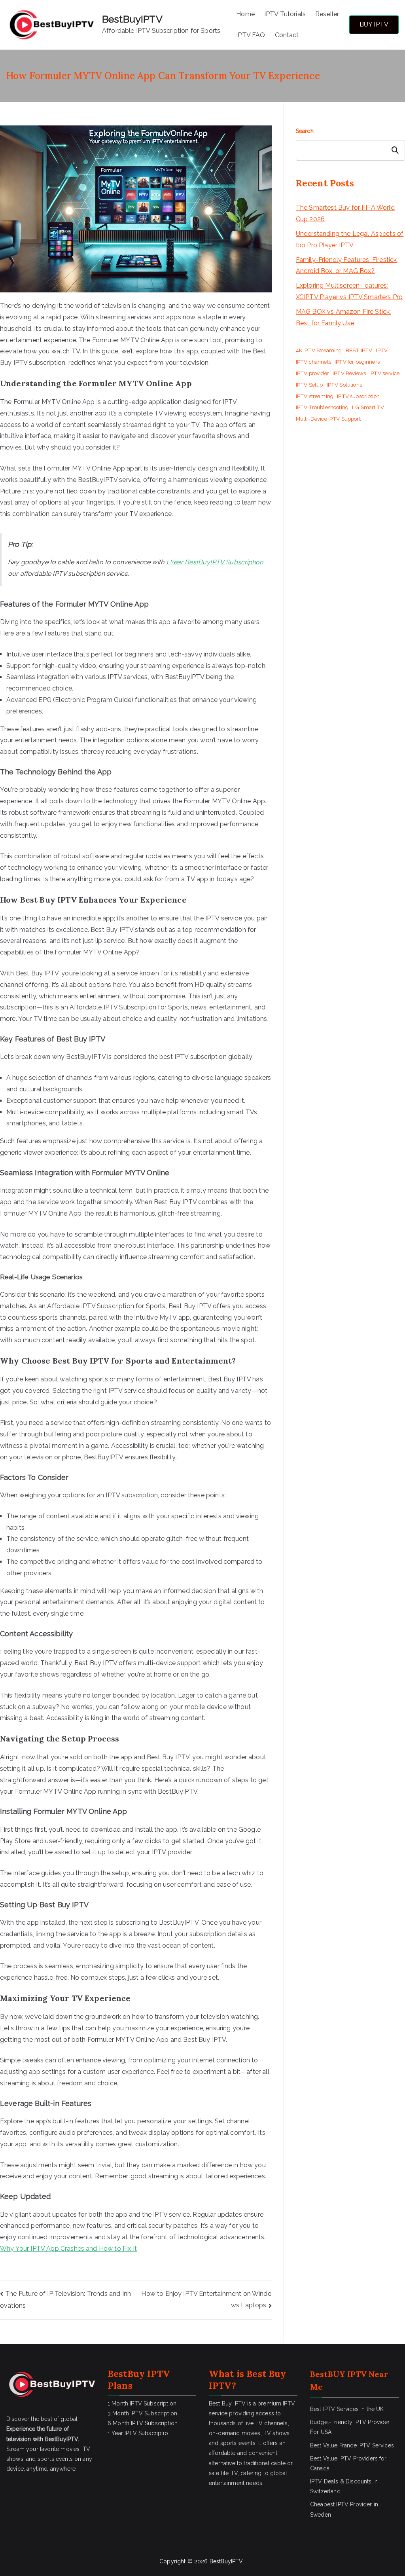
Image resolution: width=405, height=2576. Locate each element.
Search (305, 131)
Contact (287, 35)
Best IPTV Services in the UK (347, 2409)
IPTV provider (312, 373)
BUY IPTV (374, 24)
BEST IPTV (359, 350)
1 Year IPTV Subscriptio (138, 2433)
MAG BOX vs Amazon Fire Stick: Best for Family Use (343, 317)
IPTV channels (313, 362)
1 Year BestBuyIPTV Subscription (214, 562)
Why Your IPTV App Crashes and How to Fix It (68, 2249)
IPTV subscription (358, 396)
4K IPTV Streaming (319, 350)
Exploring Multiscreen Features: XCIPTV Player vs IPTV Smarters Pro (349, 291)
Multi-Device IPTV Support (328, 419)
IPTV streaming (315, 396)
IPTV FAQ (251, 35)
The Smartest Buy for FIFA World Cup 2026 (345, 213)
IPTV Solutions (344, 385)
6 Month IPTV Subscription (143, 2423)
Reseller (327, 14)
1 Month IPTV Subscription (142, 2403)
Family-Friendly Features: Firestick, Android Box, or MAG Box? (347, 266)
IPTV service (384, 373)
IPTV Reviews (349, 373)
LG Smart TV (368, 407)
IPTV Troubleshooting (322, 407)
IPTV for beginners (357, 362)
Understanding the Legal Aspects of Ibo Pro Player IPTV (350, 239)
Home (245, 14)
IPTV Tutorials (285, 14)
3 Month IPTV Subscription (142, 2413)
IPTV (382, 350)
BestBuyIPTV (132, 19)
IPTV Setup (309, 385)
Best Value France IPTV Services (352, 2445)
